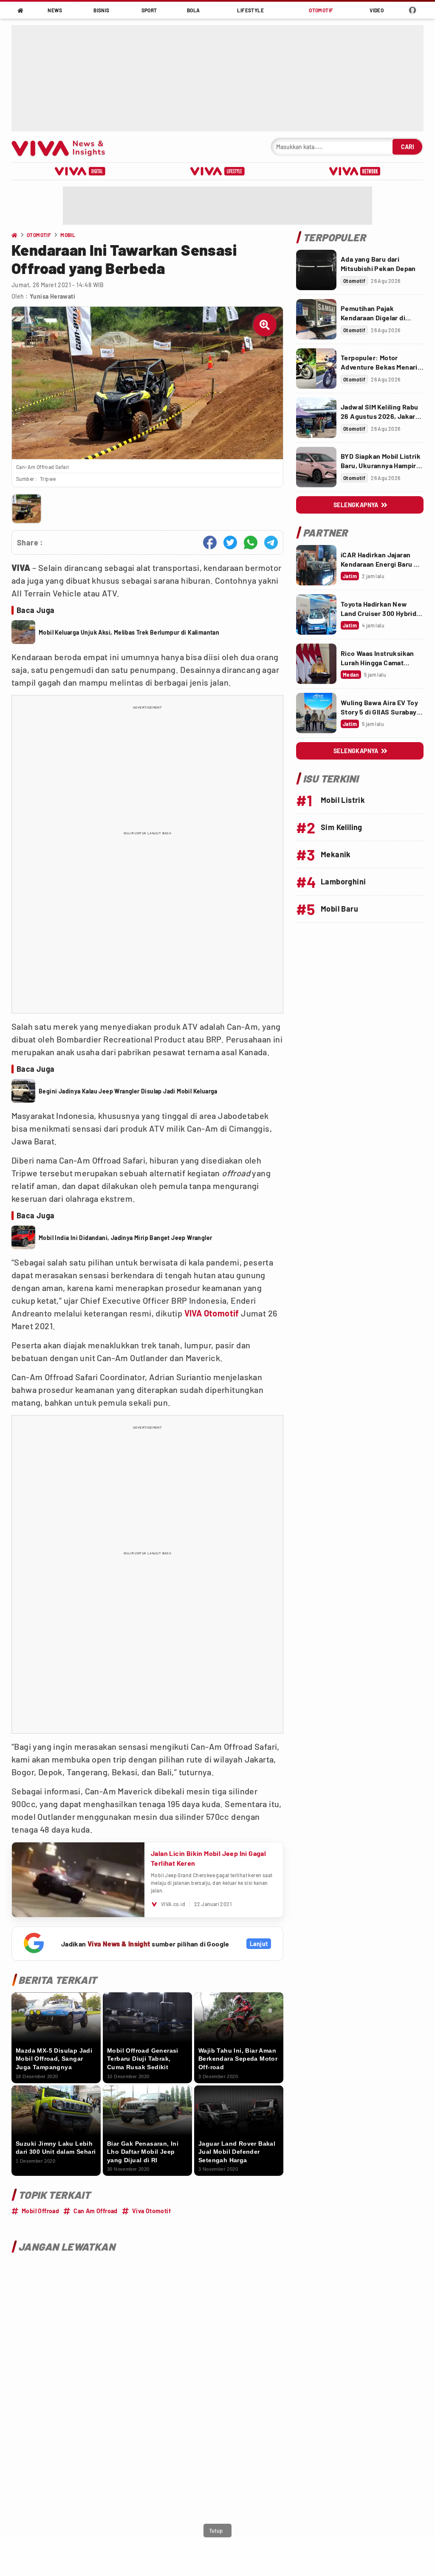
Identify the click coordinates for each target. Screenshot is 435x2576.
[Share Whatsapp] (251, 542)
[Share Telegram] (271, 542)
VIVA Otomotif (212, 1313)
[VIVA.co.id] (63, 147)
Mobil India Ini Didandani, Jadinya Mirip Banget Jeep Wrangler (125, 1238)
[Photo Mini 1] (27, 509)
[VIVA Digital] (80, 171)
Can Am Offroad (96, 2211)
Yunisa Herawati (52, 296)
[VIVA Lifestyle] (217, 171)
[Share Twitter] (230, 542)
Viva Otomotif (151, 2211)
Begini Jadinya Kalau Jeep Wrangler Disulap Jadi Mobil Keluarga (128, 1091)
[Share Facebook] (210, 542)
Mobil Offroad (40, 2211)
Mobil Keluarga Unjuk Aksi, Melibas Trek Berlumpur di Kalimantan (129, 632)
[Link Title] (316, 270)
